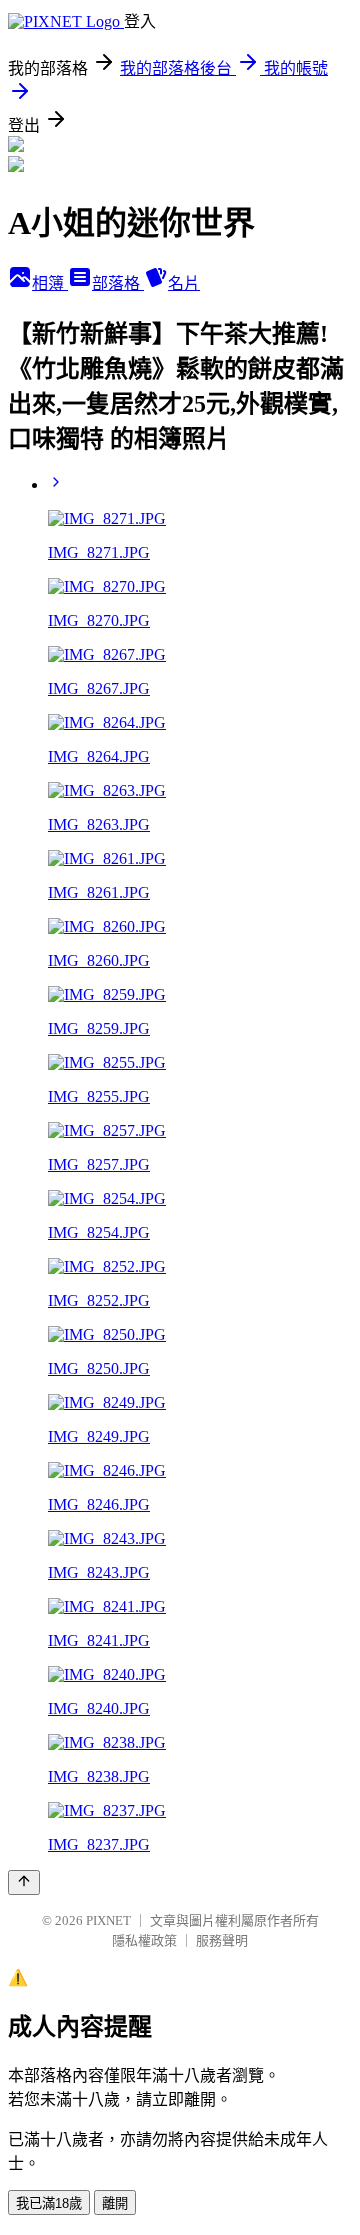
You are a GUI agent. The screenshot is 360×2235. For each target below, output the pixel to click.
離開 (115, 2203)
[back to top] (24, 1882)
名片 (184, 283)
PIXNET (108, 1920)
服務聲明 (222, 1940)
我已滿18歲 (49, 2203)
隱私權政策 (144, 1940)
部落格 (118, 283)
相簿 (50, 283)
